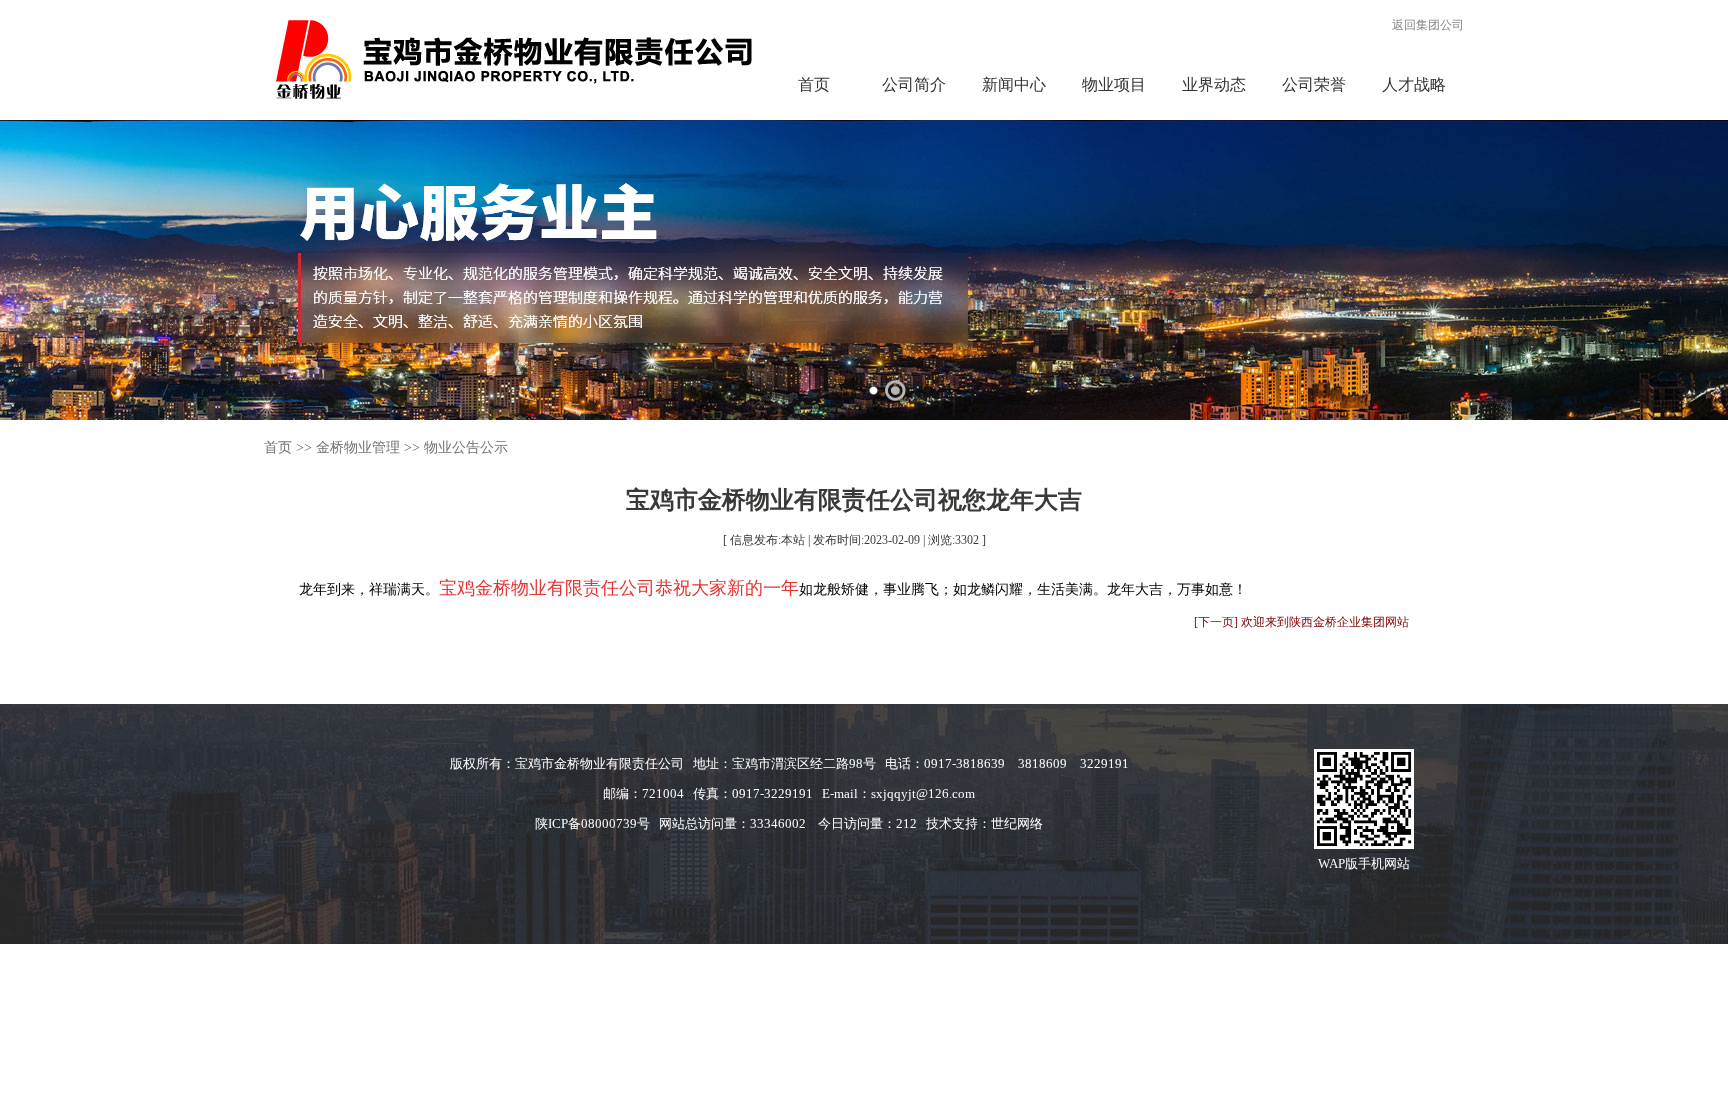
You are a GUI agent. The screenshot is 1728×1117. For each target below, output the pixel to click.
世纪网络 (1017, 823)
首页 (814, 84)
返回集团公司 (1428, 25)
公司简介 (914, 84)
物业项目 (1114, 84)
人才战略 (1414, 84)
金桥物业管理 (358, 447)
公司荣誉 (1314, 84)
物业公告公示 (466, 447)
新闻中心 (1014, 84)
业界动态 (1214, 84)
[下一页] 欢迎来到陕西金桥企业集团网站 (1301, 622)
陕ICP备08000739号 (592, 823)
